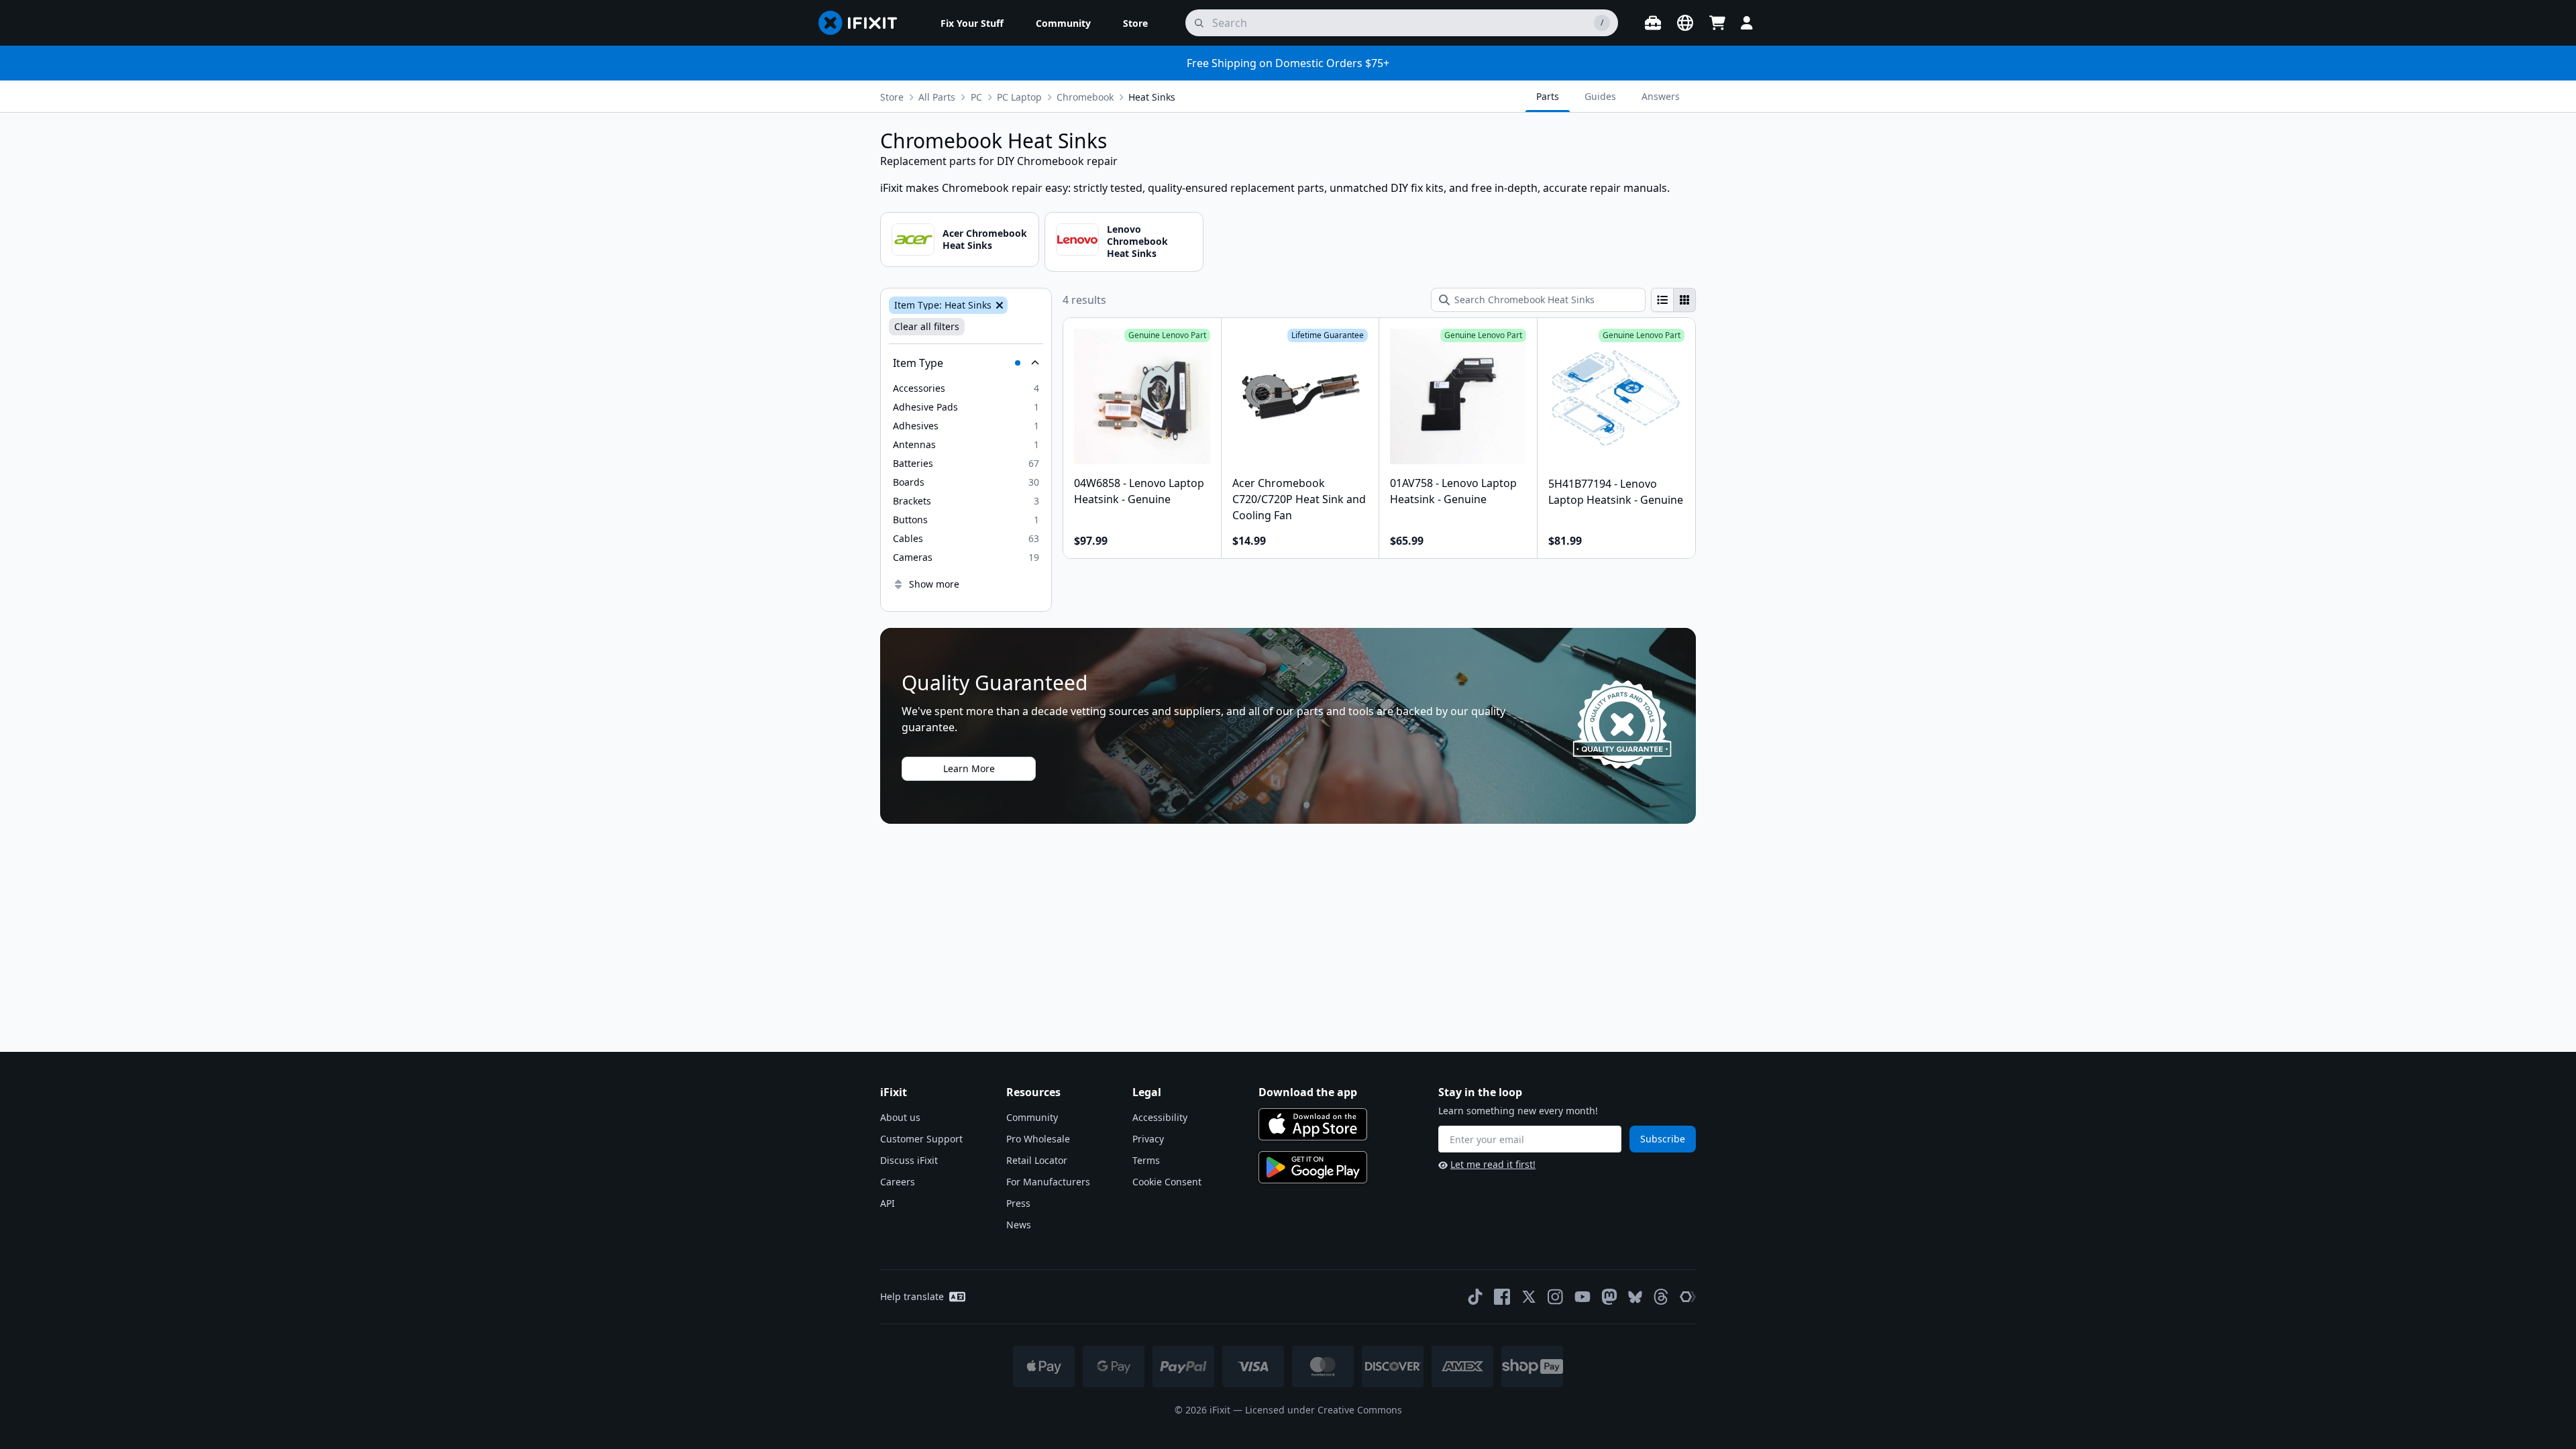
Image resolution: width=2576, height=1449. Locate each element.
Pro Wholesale (1038, 1139)
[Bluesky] (1635, 1297)
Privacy (1148, 1139)
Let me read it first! (1493, 1164)
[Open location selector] (1685, 23)
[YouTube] (1582, 1297)
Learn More (969, 768)
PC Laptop (1019, 97)
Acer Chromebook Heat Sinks (985, 239)
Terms (1146, 1160)
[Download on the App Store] (1313, 1124)
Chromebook (1085, 97)
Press (1018, 1203)
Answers (1661, 96)
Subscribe (1663, 1139)
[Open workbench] (1653, 23)
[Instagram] (1556, 1297)
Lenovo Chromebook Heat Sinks (1137, 241)
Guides (1600, 96)
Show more (934, 584)
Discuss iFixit (909, 1160)
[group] (1673, 300)
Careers (898, 1182)
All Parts (937, 97)
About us (900, 1117)
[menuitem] (972, 23)
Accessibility (1160, 1117)
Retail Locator (1037, 1160)
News (1019, 1225)
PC (976, 97)
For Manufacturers (1048, 1182)
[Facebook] (1502, 1297)
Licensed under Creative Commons (1324, 1410)
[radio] (1662, 300)
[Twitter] (1529, 1297)
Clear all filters (927, 326)
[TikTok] (1475, 1297)
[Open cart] (1717, 23)
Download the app (1308, 1092)
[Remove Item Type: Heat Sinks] (998, 305)
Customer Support (921, 1139)
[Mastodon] (1609, 1297)
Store (892, 97)
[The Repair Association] (1688, 1297)
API (888, 1203)
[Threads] (1661, 1297)
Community (1032, 1117)
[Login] (1747, 23)
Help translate (912, 1296)
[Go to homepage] (863, 23)
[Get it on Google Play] (1313, 1167)
